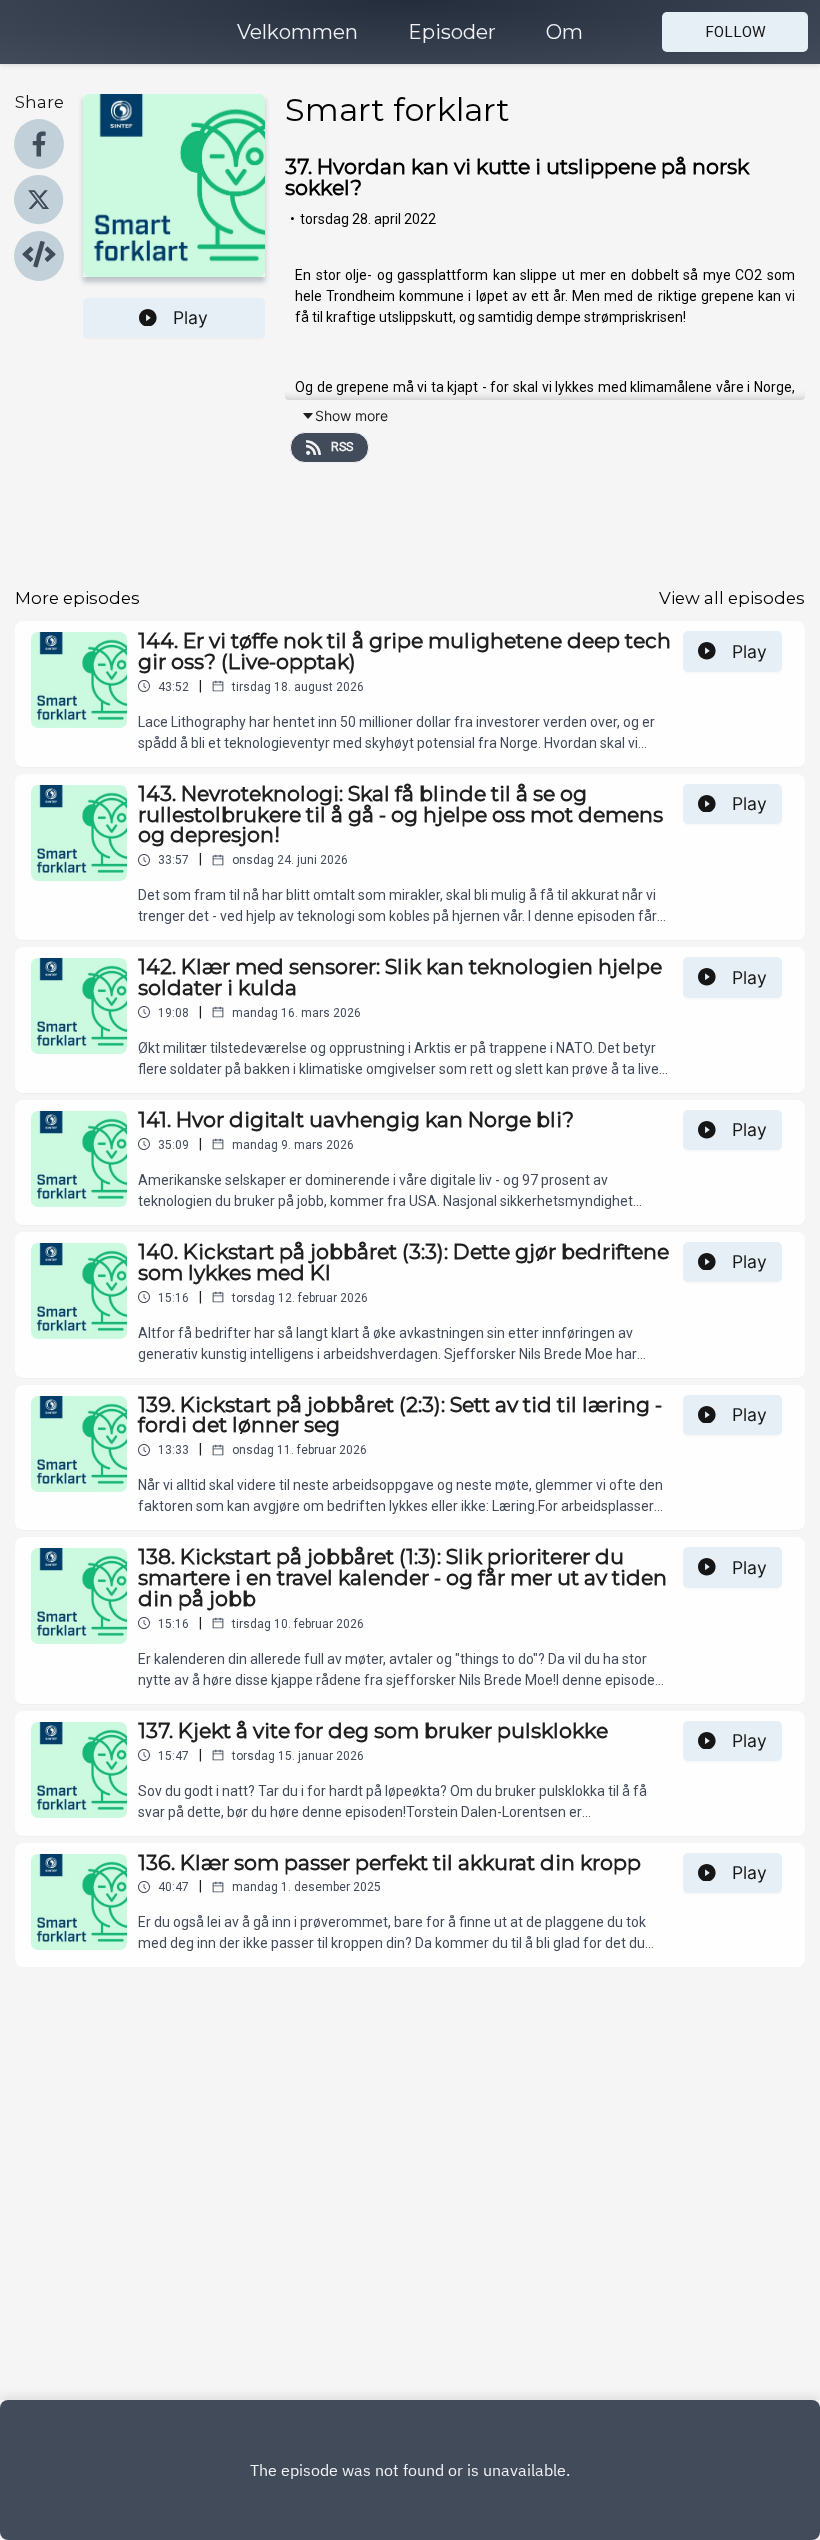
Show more (351, 415)
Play (190, 317)
